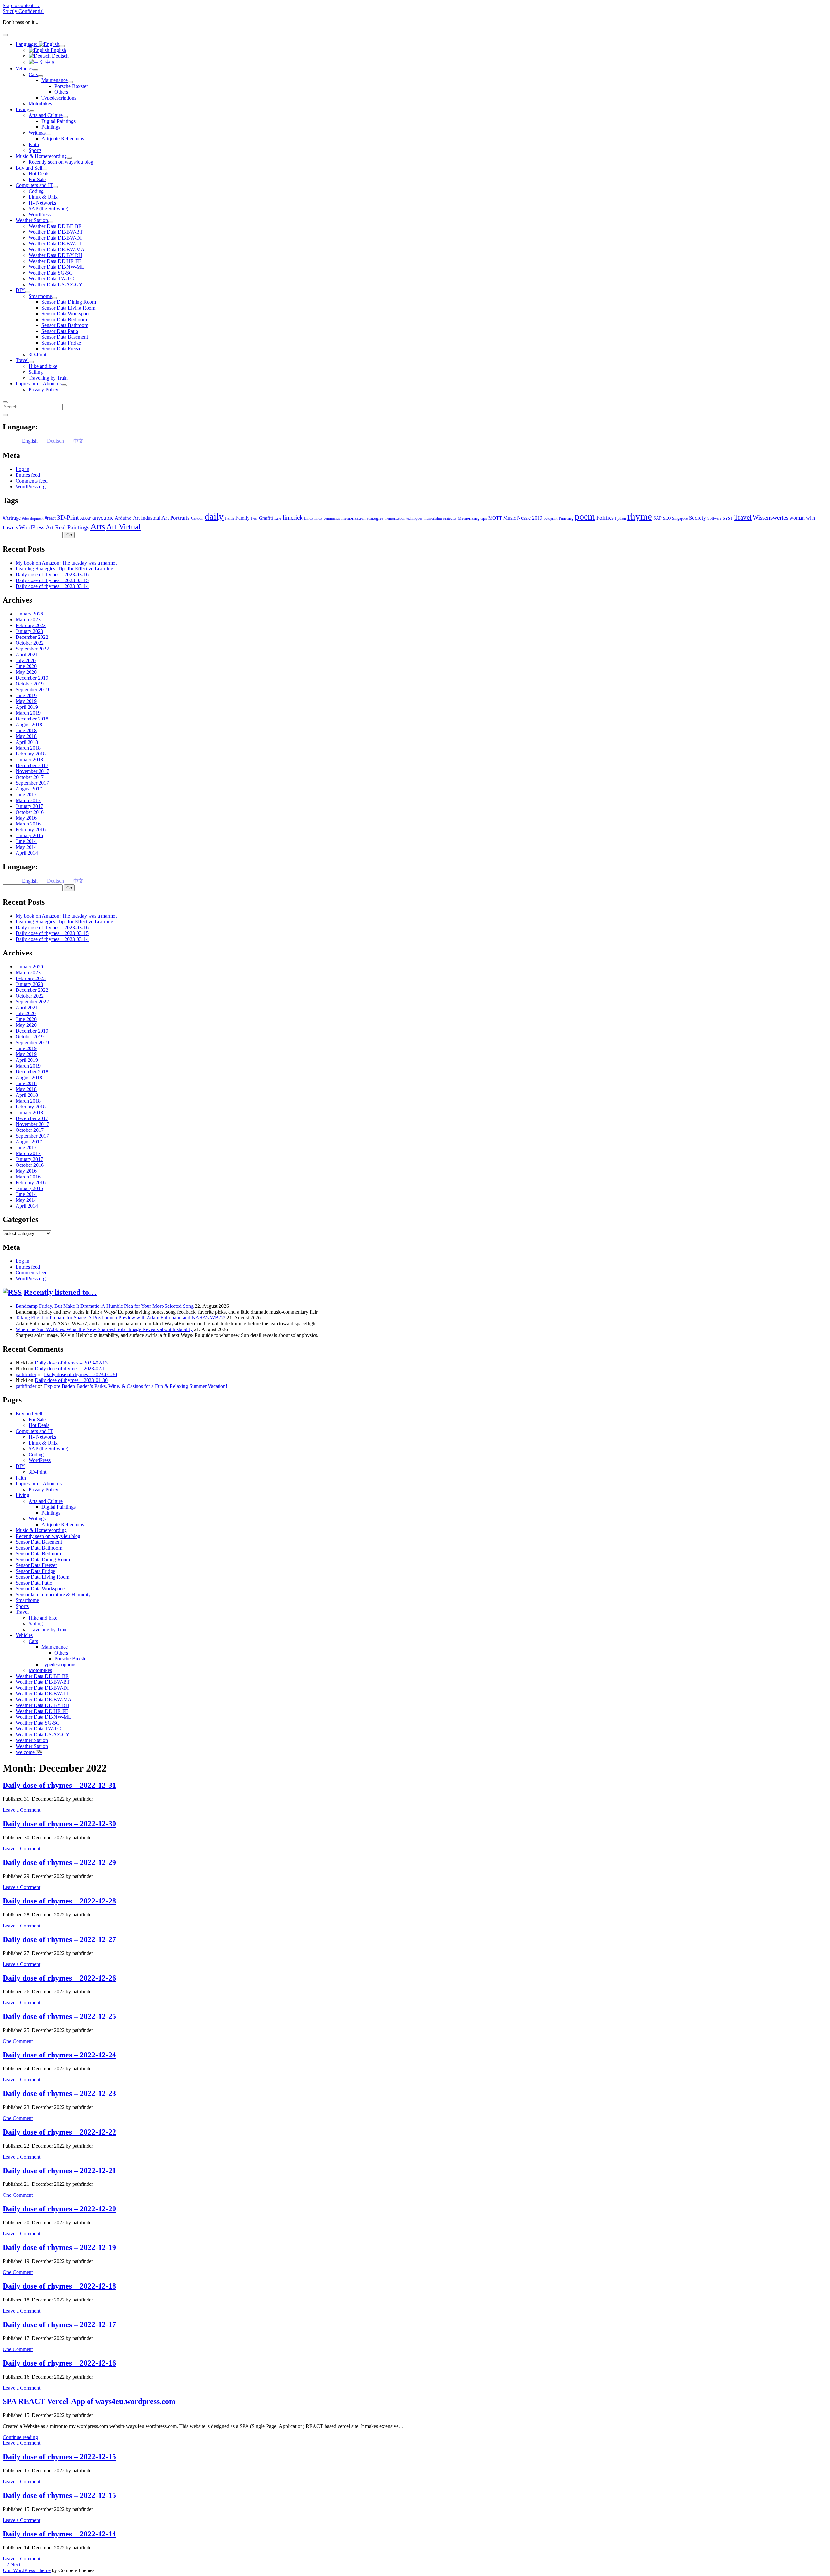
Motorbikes (40, 104)
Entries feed (28, 475)
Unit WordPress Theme (27, 2570)
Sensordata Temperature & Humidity (53, 1594)
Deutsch (60, 56)
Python (621, 518)
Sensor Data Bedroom (64, 319)
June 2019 (26, 695)
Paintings (51, 127)
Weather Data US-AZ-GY (56, 284)
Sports (35, 150)
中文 (50, 62)
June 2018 (26, 730)
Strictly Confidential (23, 11)
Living (22, 109)
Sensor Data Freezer (62, 349)
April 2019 (27, 707)
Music (510, 518)
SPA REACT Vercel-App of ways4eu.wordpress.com (89, 2401)
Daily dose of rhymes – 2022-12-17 (59, 2324)
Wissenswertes (771, 517)
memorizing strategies (440, 518)
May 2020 (26, 672)
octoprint (551, 518)
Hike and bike (43, 366)
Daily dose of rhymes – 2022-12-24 (59, 2055)
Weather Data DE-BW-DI (55, 238)
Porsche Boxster (71, 86)
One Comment (18, 2041)
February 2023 (31, 625)
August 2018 (29, 725)
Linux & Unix (43, 197)
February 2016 (31, 830)
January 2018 (29, 760)
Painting (566, 518)
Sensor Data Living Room (68, 308)
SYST (728, 518)
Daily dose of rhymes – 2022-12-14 (59, 2534)
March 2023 (28, 620)
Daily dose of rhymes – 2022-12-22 (59, 2132)
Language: (27, 44)
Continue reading (20, 2437)
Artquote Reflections (63, 139)
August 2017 (29, 789)
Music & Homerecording (41, 156)
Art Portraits (176, 518)
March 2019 (28, 713)
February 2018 (31, 754)
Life (278, 518)
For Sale (37, 179)
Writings (37, 133)
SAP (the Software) (48, 209)
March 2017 (28, 800)
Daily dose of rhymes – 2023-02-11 (71, 1369)
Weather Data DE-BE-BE (55, 226)
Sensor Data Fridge (61, 343)
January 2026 (29, 614)
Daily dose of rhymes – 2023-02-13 (71, 1363)
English (58, 50)
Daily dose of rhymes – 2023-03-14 (52, 586)
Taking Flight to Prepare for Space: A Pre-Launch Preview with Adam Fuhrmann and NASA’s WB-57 (120, 1318)
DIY (20, 290)
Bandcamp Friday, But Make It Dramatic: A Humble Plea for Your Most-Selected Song (105, 1306)
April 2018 (27, 742)
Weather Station (32, 220)
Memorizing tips (472, 518)
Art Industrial (147, 518)
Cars (33, 74)
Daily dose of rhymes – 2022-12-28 (59, 1901)
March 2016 (28, 824)
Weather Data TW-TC (51, 279)
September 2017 (32, 783)
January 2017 (29, 806)
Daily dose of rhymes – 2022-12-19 (59, 2247)
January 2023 (29, 631)
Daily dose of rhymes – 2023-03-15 (52, 580)
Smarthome (40, 296)
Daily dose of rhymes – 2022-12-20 (59, 2209)
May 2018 (26, 736)
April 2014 (27, 853)
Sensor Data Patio (60, 331)
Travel (22, 360)
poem (585, 516)
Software (714, 518)
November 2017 (32, 771)
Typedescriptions (59, 98)
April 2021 (27, 655)
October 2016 (30, 812)
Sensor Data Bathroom (65, 325)
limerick (293, 517)
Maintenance (55, 80)
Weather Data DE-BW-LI (55, 244)
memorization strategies (362, 518)
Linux (309, 518)
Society (698, 518)
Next (15, 2564)
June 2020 (26, 666)
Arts (98, 527)
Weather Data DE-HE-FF (55, 261)
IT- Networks (42, 203)
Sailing (36, 372)
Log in (22, 469)
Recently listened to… (60, 1292)
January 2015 (29, 835)
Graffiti (266, 518)
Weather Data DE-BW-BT (56, 232)
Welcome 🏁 (29, 1752)
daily (214, 516)
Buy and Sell (29, 168)
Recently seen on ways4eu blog (61, 162)
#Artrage (12, 518)
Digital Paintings (59, 121)
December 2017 (32, 765)
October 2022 (30, 643)
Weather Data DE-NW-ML (56, 267)
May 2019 (26, 701)
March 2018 (28, 748)
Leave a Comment (21, 1810)
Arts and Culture (46, 115)
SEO (667, 518)
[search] (5, 402)
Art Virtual (124, 527)
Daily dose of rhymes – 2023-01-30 (81, 1374)
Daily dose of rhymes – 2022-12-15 (59, 2457)
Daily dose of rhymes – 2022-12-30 (59, 1824)
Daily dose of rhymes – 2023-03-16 (52, 574)
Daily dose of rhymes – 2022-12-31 (59, 1785)
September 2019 (32, 690)
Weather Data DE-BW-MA (57, 249)
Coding (36, 191)
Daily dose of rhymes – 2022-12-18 (59, 2286)
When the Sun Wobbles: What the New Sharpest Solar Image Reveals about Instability (104, 1329)
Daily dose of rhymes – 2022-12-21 (59, 2171)
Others (61, 92)
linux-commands (327, 518)
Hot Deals (39, 174)
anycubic (103, 518)
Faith (34, 144)
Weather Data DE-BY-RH (55, 255)
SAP (658, 518)
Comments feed (32, 481)
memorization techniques (403, 518)
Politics (605, 518)
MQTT (495, 518)
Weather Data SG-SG (51, 273)
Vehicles (24, 69)
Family (243, 518)
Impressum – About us (39, 384)
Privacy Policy (43, 389)
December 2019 (32, 678)
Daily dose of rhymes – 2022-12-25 (59, 2016)
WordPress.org (31, 487)
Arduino (123, 518)
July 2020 (26, 660)
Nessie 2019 (530, 518)
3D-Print (37, 354)
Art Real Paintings (67, 527)
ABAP (86, 518)
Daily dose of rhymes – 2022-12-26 (59, 1978)
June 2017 (26, 795)
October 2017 (30, 777)
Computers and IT (34, 185)
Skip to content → (21, 5)
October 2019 (30, 684)
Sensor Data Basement (65, 337)
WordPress (40, 214)
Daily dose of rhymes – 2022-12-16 (59, 2363)
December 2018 (32, 719)
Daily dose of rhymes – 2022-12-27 (59, 1939)
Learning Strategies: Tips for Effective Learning (64, 569)
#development (33, 518)
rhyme (640, 516)
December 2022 (32, 637)
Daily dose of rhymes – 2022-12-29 (59, 1862)
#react (50, 518)
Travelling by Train (48, 378)
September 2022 (32, 649)
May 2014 (26, 847)
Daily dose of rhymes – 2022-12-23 (59, 2093)
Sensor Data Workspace (66, 314)
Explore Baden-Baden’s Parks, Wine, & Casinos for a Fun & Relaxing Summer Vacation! (136, 1386)
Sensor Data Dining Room (69, 302)
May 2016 (26, 818)
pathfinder (26, 1374)
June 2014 (26, 841)
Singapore (680, 518)
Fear (254, 518)
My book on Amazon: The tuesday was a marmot (66, 563)
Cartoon (197, 518)
